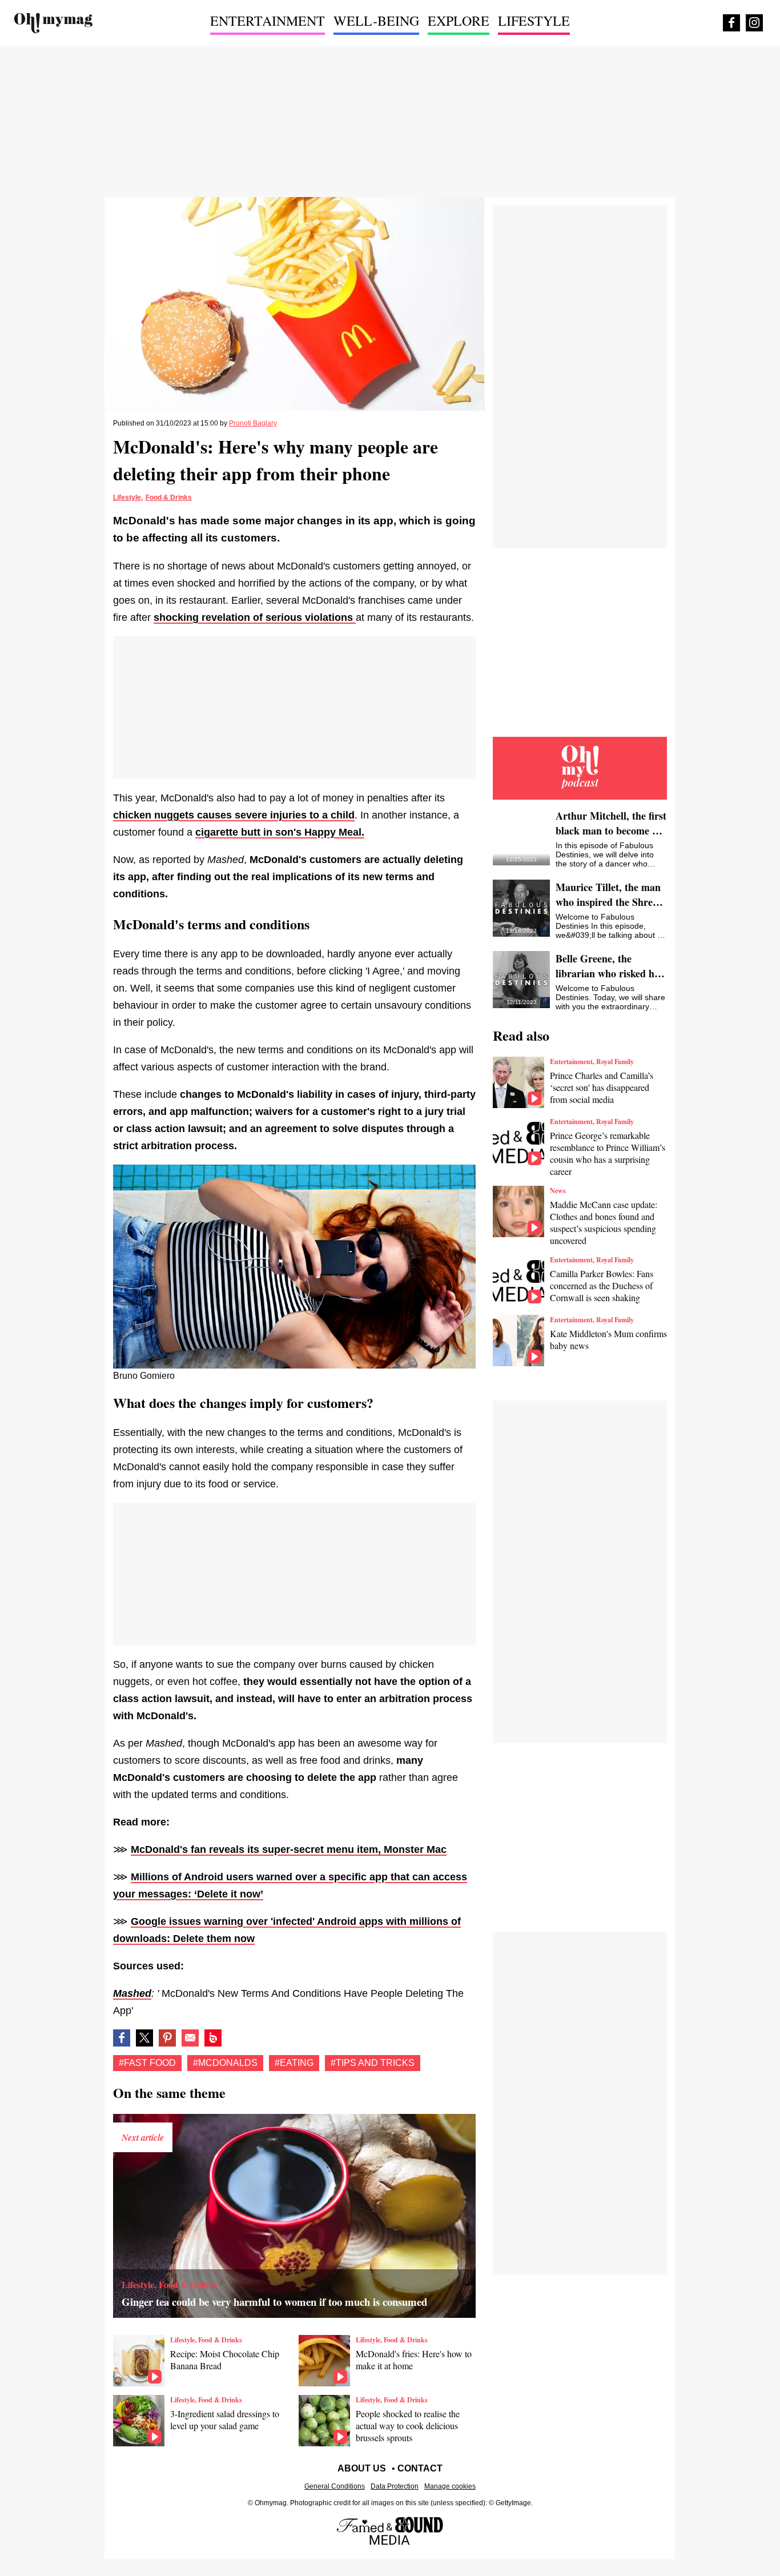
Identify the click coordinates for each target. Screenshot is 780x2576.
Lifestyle (127, 497)
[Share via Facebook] (122, 2038)
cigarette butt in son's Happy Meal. (280, 832)
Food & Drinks (169, 497)
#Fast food (147, 2063)
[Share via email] (190, 2038)
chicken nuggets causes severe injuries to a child (234, 815)
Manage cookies (450, 2486)
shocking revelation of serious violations (255, 617)
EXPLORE (459, 21)
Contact (420, 2468)
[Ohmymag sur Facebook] (731, 23)
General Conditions (335, 2486)
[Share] (167, 2038)
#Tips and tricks (373, 2063)
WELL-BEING (376, 21)
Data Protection (395, 2486)
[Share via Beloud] (213, 2038)
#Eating (294, 2063)
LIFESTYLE (534, 21)
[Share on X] (144, 2038)
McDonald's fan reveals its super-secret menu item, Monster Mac (289, 1849)
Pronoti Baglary (253, 423)
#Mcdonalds (225, 2063)
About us (362, 2468)
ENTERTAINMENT (268, 21)
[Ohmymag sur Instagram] (754, 23)
